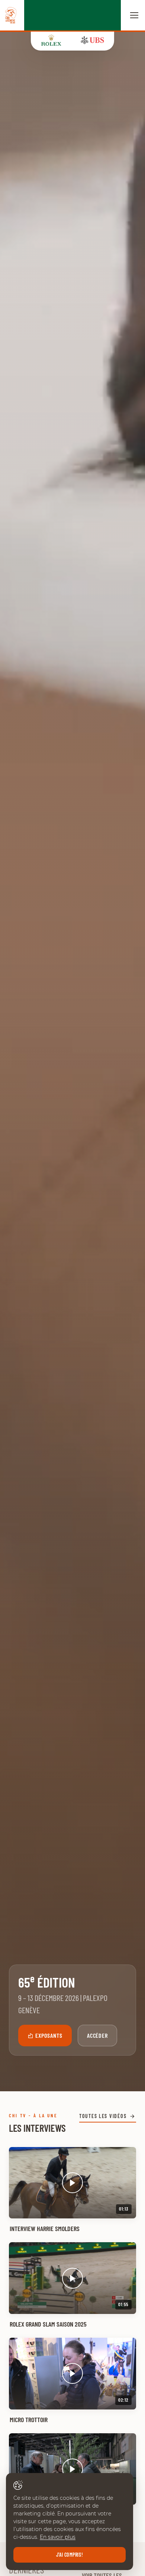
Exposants (49, 2035)
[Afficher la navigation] (134, 15)
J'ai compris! (70, 2555)
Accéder (98, 2035)
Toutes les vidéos (103, 2116)
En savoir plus (58, 2537)
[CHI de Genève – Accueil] (11, 15)
